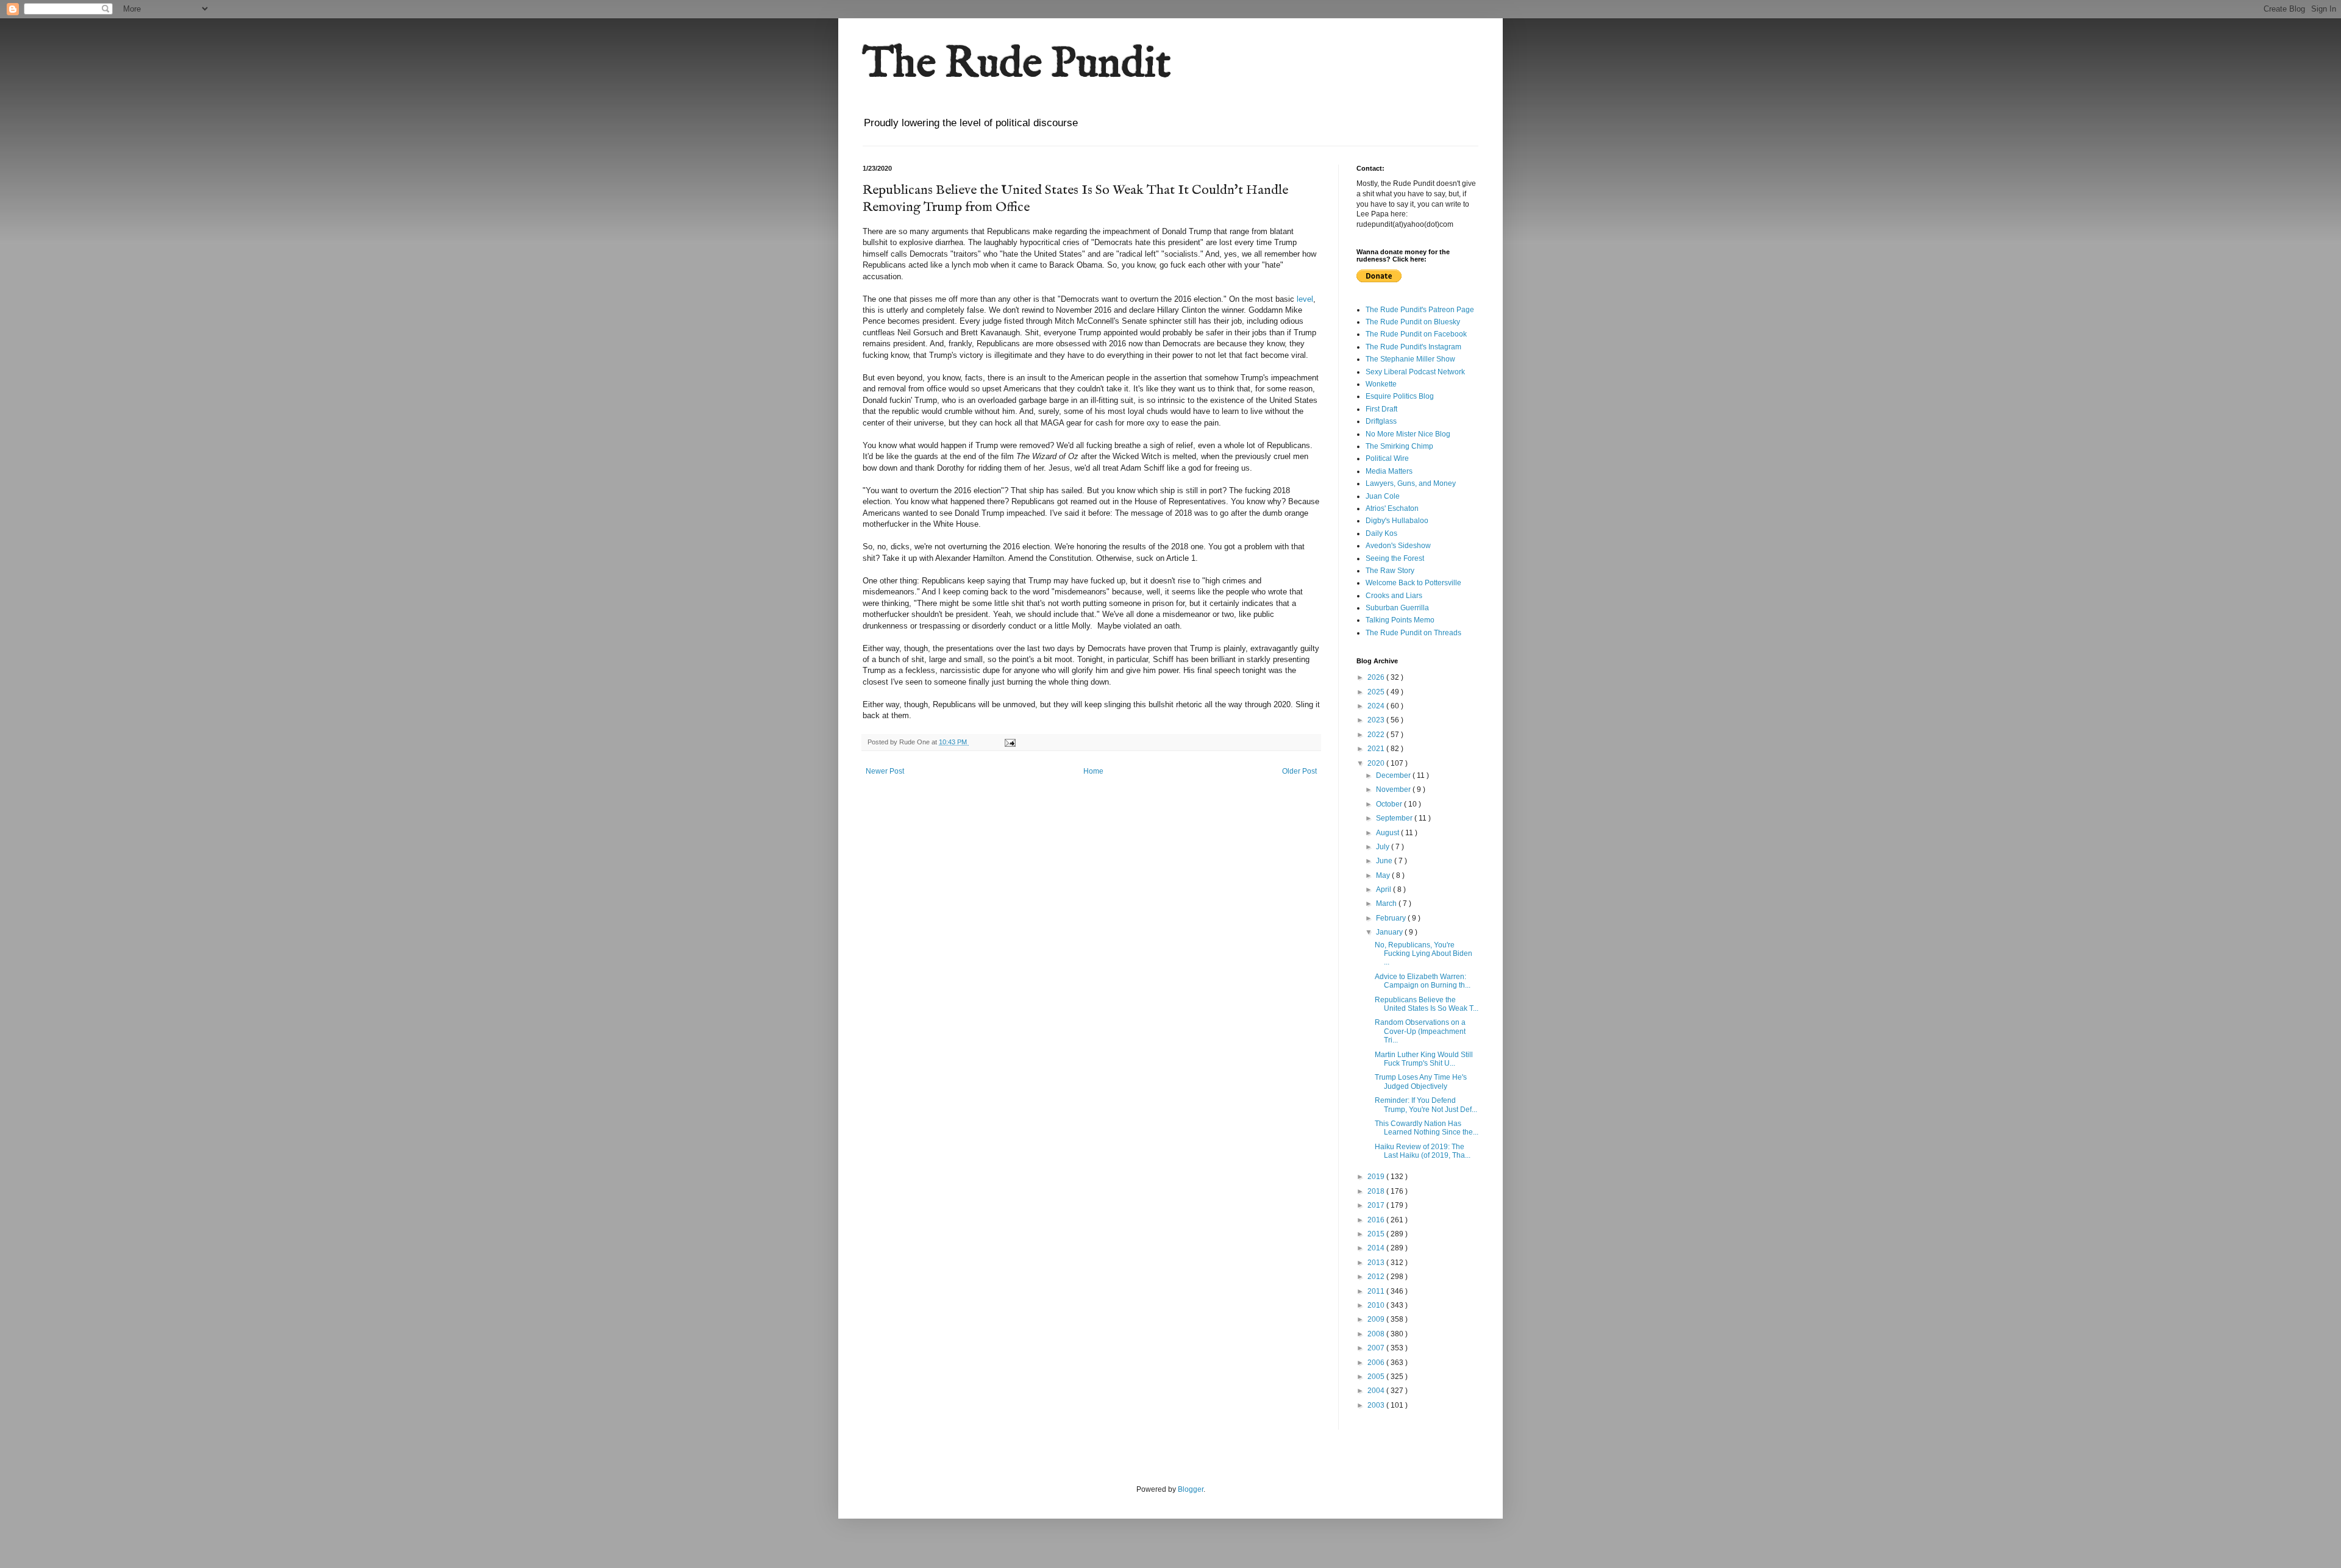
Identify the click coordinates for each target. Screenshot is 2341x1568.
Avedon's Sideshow (1398, 546)
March (1387, 903)
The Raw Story (1390, 571)
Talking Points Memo (1400, 620)
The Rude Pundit (1017, 65)
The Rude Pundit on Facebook (1416, 334)
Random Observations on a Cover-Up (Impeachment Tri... (1420, 1031)
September (1395, 818)
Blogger (1191, 1489)
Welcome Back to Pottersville (1413, 583)
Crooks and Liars (1394, 596)
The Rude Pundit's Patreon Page (1420, 310)
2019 (1377, 1177)
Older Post (1299, 771)
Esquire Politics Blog (1400, 396)
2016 (1377, 1220)
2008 (1377, 1334)
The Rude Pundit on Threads (1413, 633)
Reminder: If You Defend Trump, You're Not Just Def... (1426, 1105)
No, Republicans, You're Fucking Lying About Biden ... (1423, 954)
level (1305, 299)
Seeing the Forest (1395, 558)
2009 (1377, 1319)
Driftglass (1381, 421)
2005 (1377, 1377)
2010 (1377, 1305)
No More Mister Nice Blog (1408, 434)
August (1388, 833)
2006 (1377, 1363)
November (1394, 789)
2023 (1377, 720)
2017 (1377, 1205)
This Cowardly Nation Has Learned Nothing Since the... (1427, 1128)
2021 (1377, 749)
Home (1093, 771)
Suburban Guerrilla (1397, 608)
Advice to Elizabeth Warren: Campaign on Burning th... (1423, 981)
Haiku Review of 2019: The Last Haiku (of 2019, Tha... (1423, 1151)
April (1384, 889)
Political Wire (1387, 458)
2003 (1377, 1405)
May (1384, 875)
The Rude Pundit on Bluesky (1413, 322)
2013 (1377, 1263)
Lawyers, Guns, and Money (1411, 483)
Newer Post (885, 771)
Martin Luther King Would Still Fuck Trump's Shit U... (1424, 1059)
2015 (1377, 1234)
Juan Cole (1383, 496)
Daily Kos (1381, 533)
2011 (1377, 1291)
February (1392, 918)
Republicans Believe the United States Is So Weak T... (1427, 1004)
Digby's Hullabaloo (1397, 521)
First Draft (1381, 409)
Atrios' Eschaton (1392, 508)
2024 (1377, 706)
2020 (1377, 763)
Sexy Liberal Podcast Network (1415, 372)
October (1390, 804)
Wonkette (1381, 384)
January (1390, 932)
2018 (1377, 1191)
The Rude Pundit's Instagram (1413, 347)
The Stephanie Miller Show (1410, 359)
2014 (1377, 1248)
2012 (1377, 1277)
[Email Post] (1010, 742)
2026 (1377, 677)
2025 (1377, 692)
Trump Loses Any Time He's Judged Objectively (1421, 1082)
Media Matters (1389, 471)
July (1384, 847)
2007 (1377, 1348)
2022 (1377, 735)
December (1394, 775)
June (1385, 861)
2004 (1377, 1391)
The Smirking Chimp (1399, 446)
